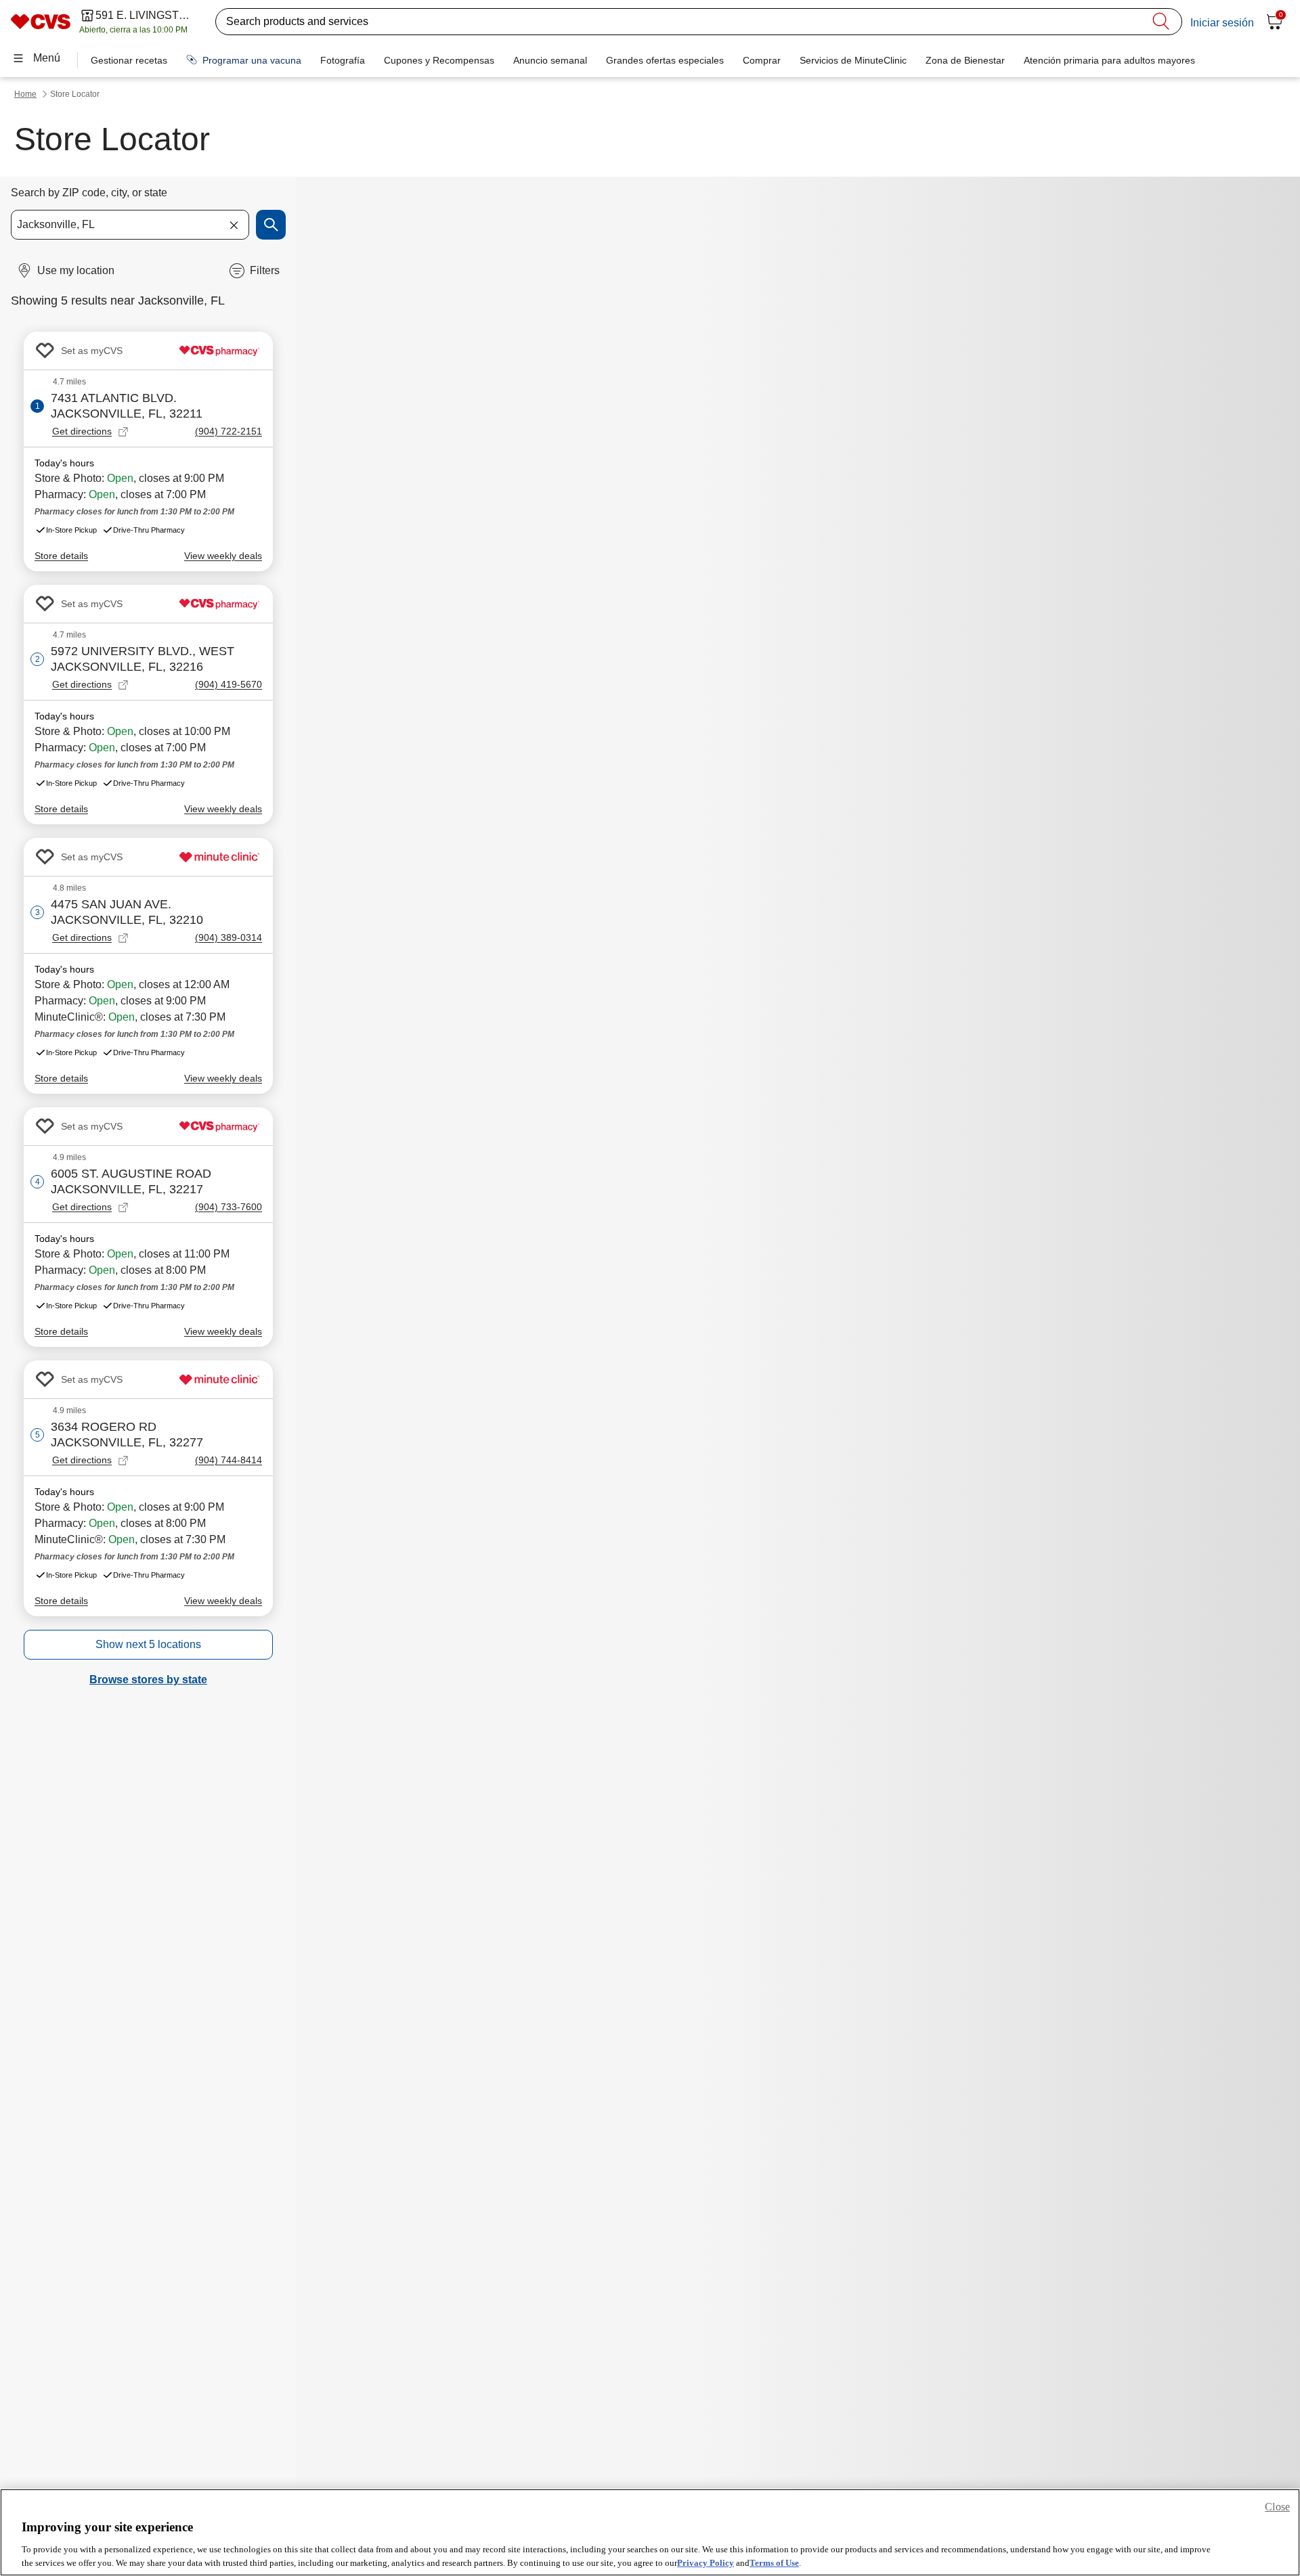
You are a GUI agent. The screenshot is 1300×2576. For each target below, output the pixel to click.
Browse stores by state (148, 1680)
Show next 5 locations (148, 1644)
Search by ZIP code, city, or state (89, 193)
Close (1277, 2507)
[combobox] (130, 225)
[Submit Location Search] (271, 225)
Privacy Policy (706, 2562)
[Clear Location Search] (234, 225)
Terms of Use (774, 2562)
